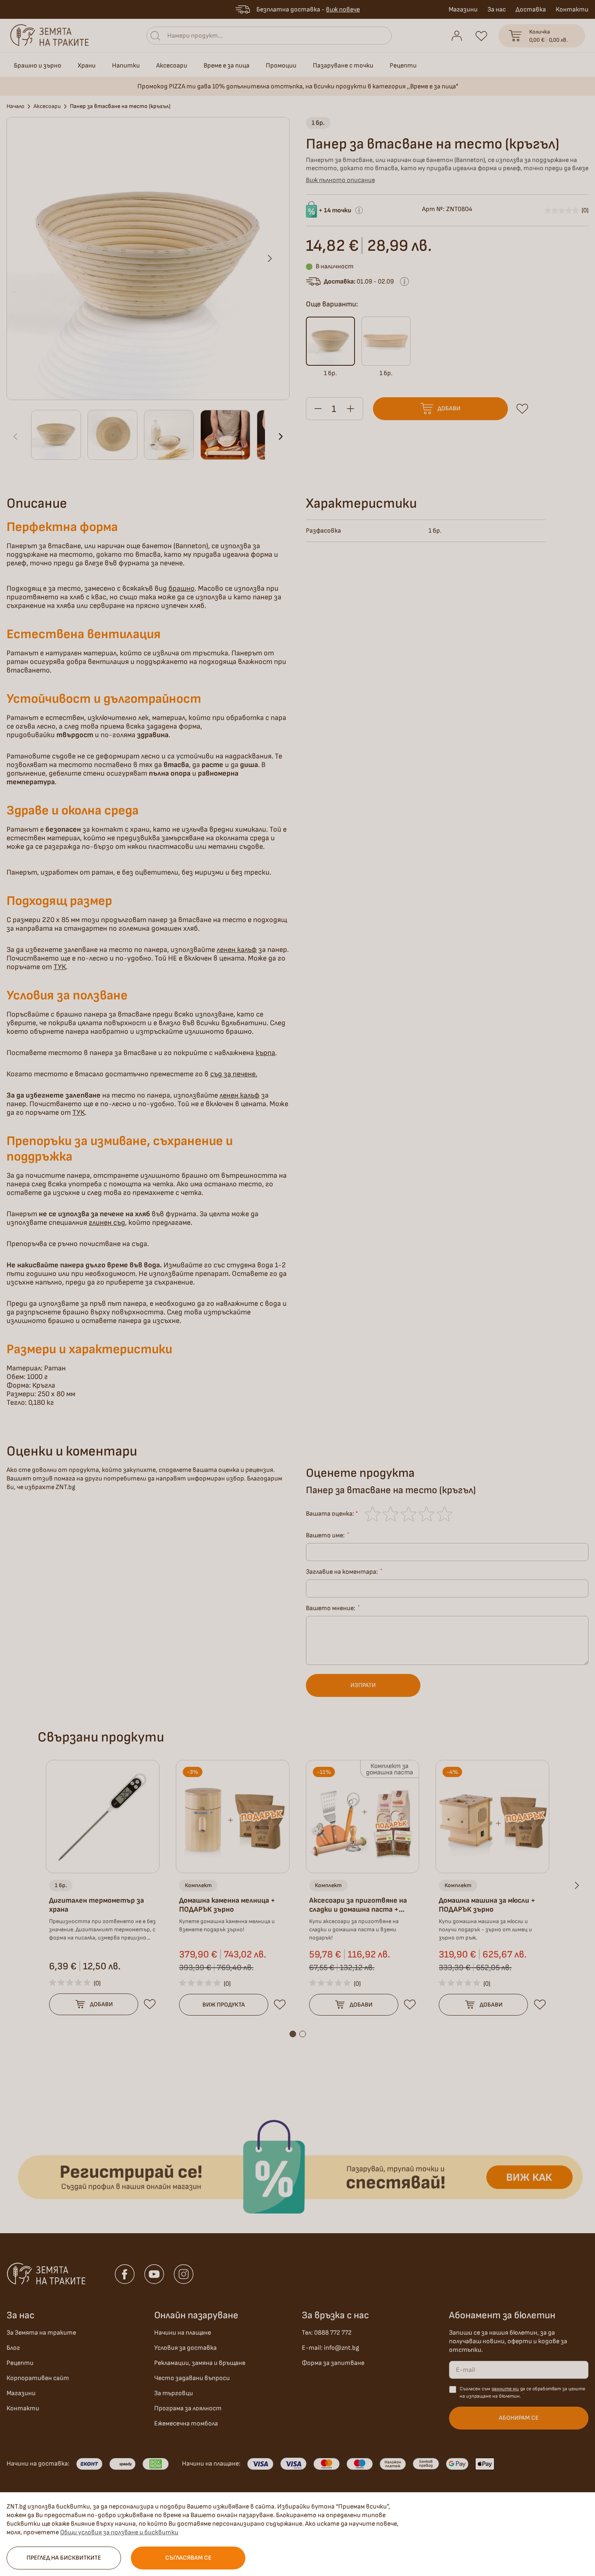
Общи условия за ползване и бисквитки (119, 2532)
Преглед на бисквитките (64, 2558)
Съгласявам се (188, 2558)
